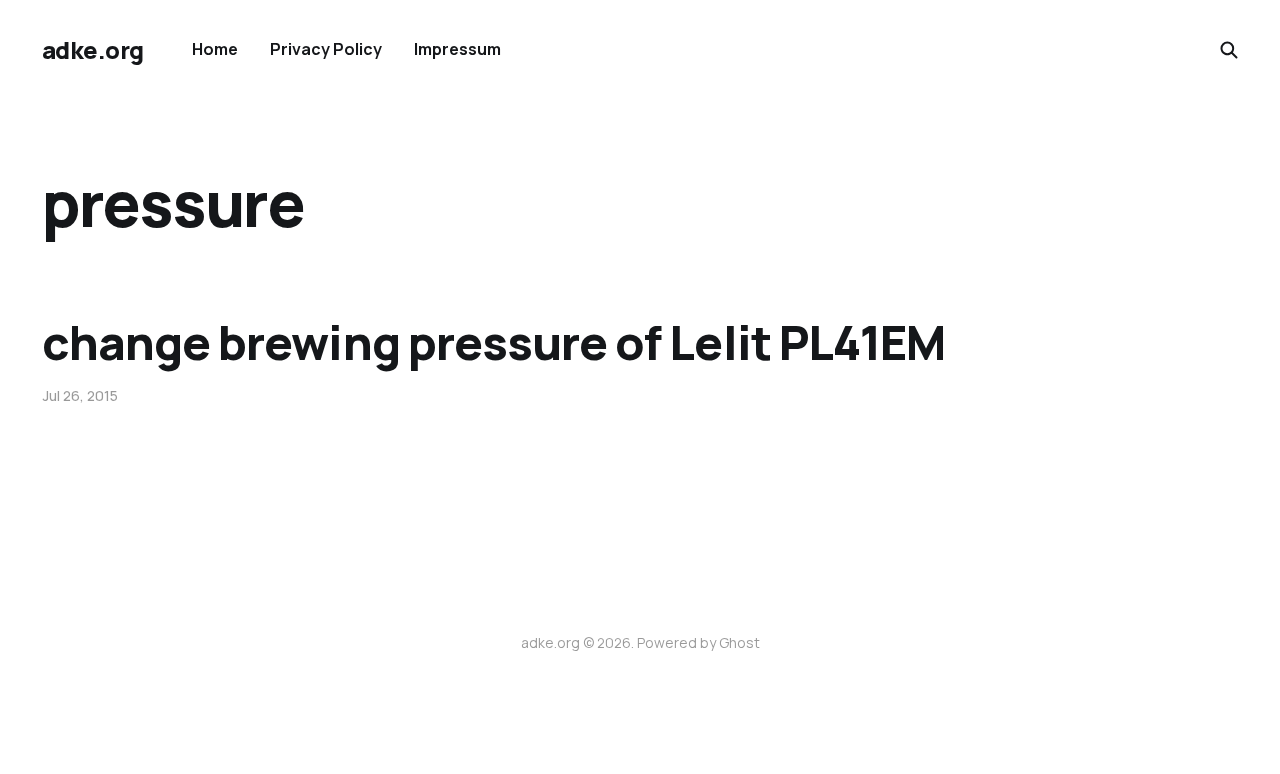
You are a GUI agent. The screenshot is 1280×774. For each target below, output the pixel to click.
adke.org (93, 50)
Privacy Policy (326, 49)
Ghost (739, 642)
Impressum (457, 49)
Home (215, 49)
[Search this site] (1229, 50)
